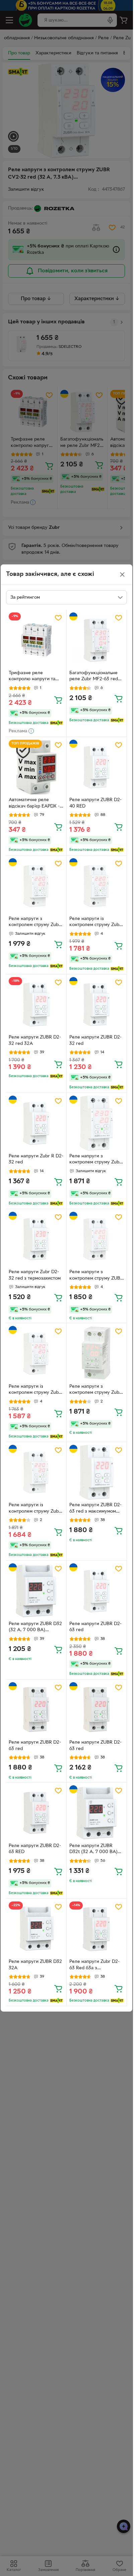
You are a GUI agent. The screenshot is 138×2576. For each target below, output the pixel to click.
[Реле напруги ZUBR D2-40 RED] (97, 767)
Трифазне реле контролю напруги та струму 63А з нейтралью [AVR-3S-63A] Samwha (36, 677)
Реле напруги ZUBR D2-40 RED (95, 803)
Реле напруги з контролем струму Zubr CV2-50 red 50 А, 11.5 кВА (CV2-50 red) (95, 1160)
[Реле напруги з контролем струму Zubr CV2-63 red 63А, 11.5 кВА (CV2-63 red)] (36, 886)
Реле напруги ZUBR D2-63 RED (35, 1849)
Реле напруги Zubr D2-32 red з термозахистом (35, 1275)
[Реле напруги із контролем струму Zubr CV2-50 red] (36, 1472)
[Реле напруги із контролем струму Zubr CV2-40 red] (36, 1353)
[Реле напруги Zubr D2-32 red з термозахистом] (36, 1239)
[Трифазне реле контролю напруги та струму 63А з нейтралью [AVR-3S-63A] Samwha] (36, 640)
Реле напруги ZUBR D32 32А (35, 1965)
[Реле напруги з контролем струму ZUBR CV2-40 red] (97, 1239)
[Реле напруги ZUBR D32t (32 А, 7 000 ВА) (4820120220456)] (97, 1813)
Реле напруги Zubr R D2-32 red (36, 1159)
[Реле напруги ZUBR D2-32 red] (97, 1005)
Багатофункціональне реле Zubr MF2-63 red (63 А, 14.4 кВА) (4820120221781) (94, 677)
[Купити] (58, 700)
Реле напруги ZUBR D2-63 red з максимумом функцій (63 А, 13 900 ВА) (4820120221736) (95, 1509)
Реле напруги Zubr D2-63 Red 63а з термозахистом (94, 1966)
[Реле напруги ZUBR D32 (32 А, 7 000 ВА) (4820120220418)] (36, 1591)
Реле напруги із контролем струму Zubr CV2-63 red (95, 923)
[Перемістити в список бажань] (58, 618)
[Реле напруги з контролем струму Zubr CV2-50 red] (97, 1353)
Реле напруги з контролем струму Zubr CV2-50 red (95, 1390)
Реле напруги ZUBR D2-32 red (95, 1041)
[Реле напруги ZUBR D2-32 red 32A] (36, 1005)
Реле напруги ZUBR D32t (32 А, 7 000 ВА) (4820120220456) (93, 1850)
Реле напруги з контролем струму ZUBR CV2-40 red (96, 1276)
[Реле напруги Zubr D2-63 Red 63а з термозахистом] (97, 1929)
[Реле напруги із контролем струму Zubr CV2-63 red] (97, 886)
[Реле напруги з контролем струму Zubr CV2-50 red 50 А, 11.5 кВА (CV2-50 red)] (97, 1123)
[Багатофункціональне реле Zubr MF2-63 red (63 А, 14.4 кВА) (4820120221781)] (97, 640)
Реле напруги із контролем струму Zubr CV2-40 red (35, 1390)
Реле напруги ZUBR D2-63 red (95, 1627)
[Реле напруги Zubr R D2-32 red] (36, 1123)
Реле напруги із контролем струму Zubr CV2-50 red (35, 1509)
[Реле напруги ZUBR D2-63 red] (97, 1591)
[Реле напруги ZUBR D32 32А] (36, 1929)
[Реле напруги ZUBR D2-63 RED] (36, 1813)
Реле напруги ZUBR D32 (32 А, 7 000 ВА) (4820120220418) (35, 1628)
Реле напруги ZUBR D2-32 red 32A (35, 1041)
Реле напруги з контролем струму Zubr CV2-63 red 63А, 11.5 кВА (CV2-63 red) (35, 923)
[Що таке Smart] (56, 723)
